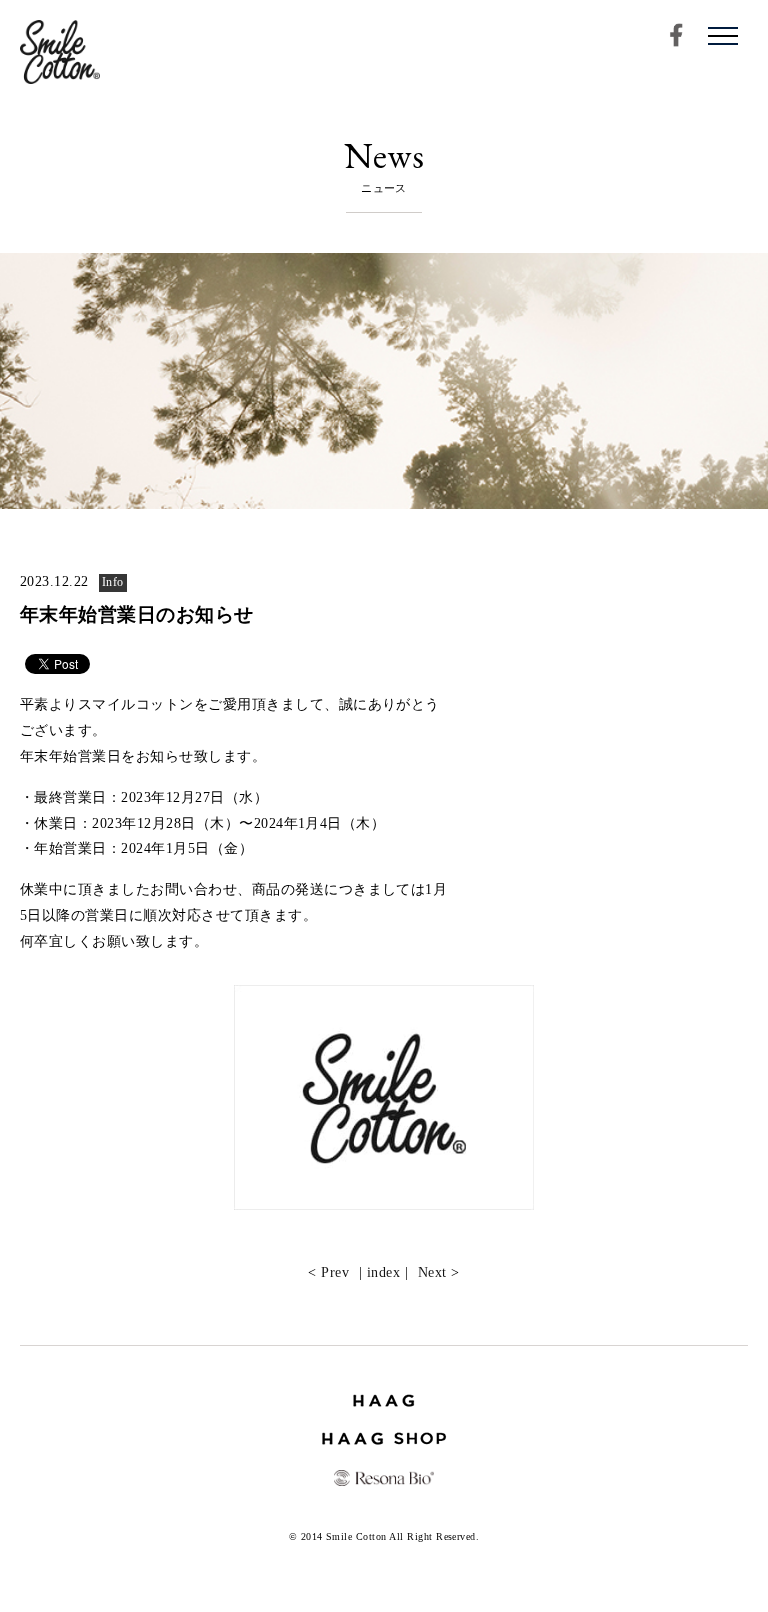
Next (432, 1272)
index (383, 1272)
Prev (335, 1272)
